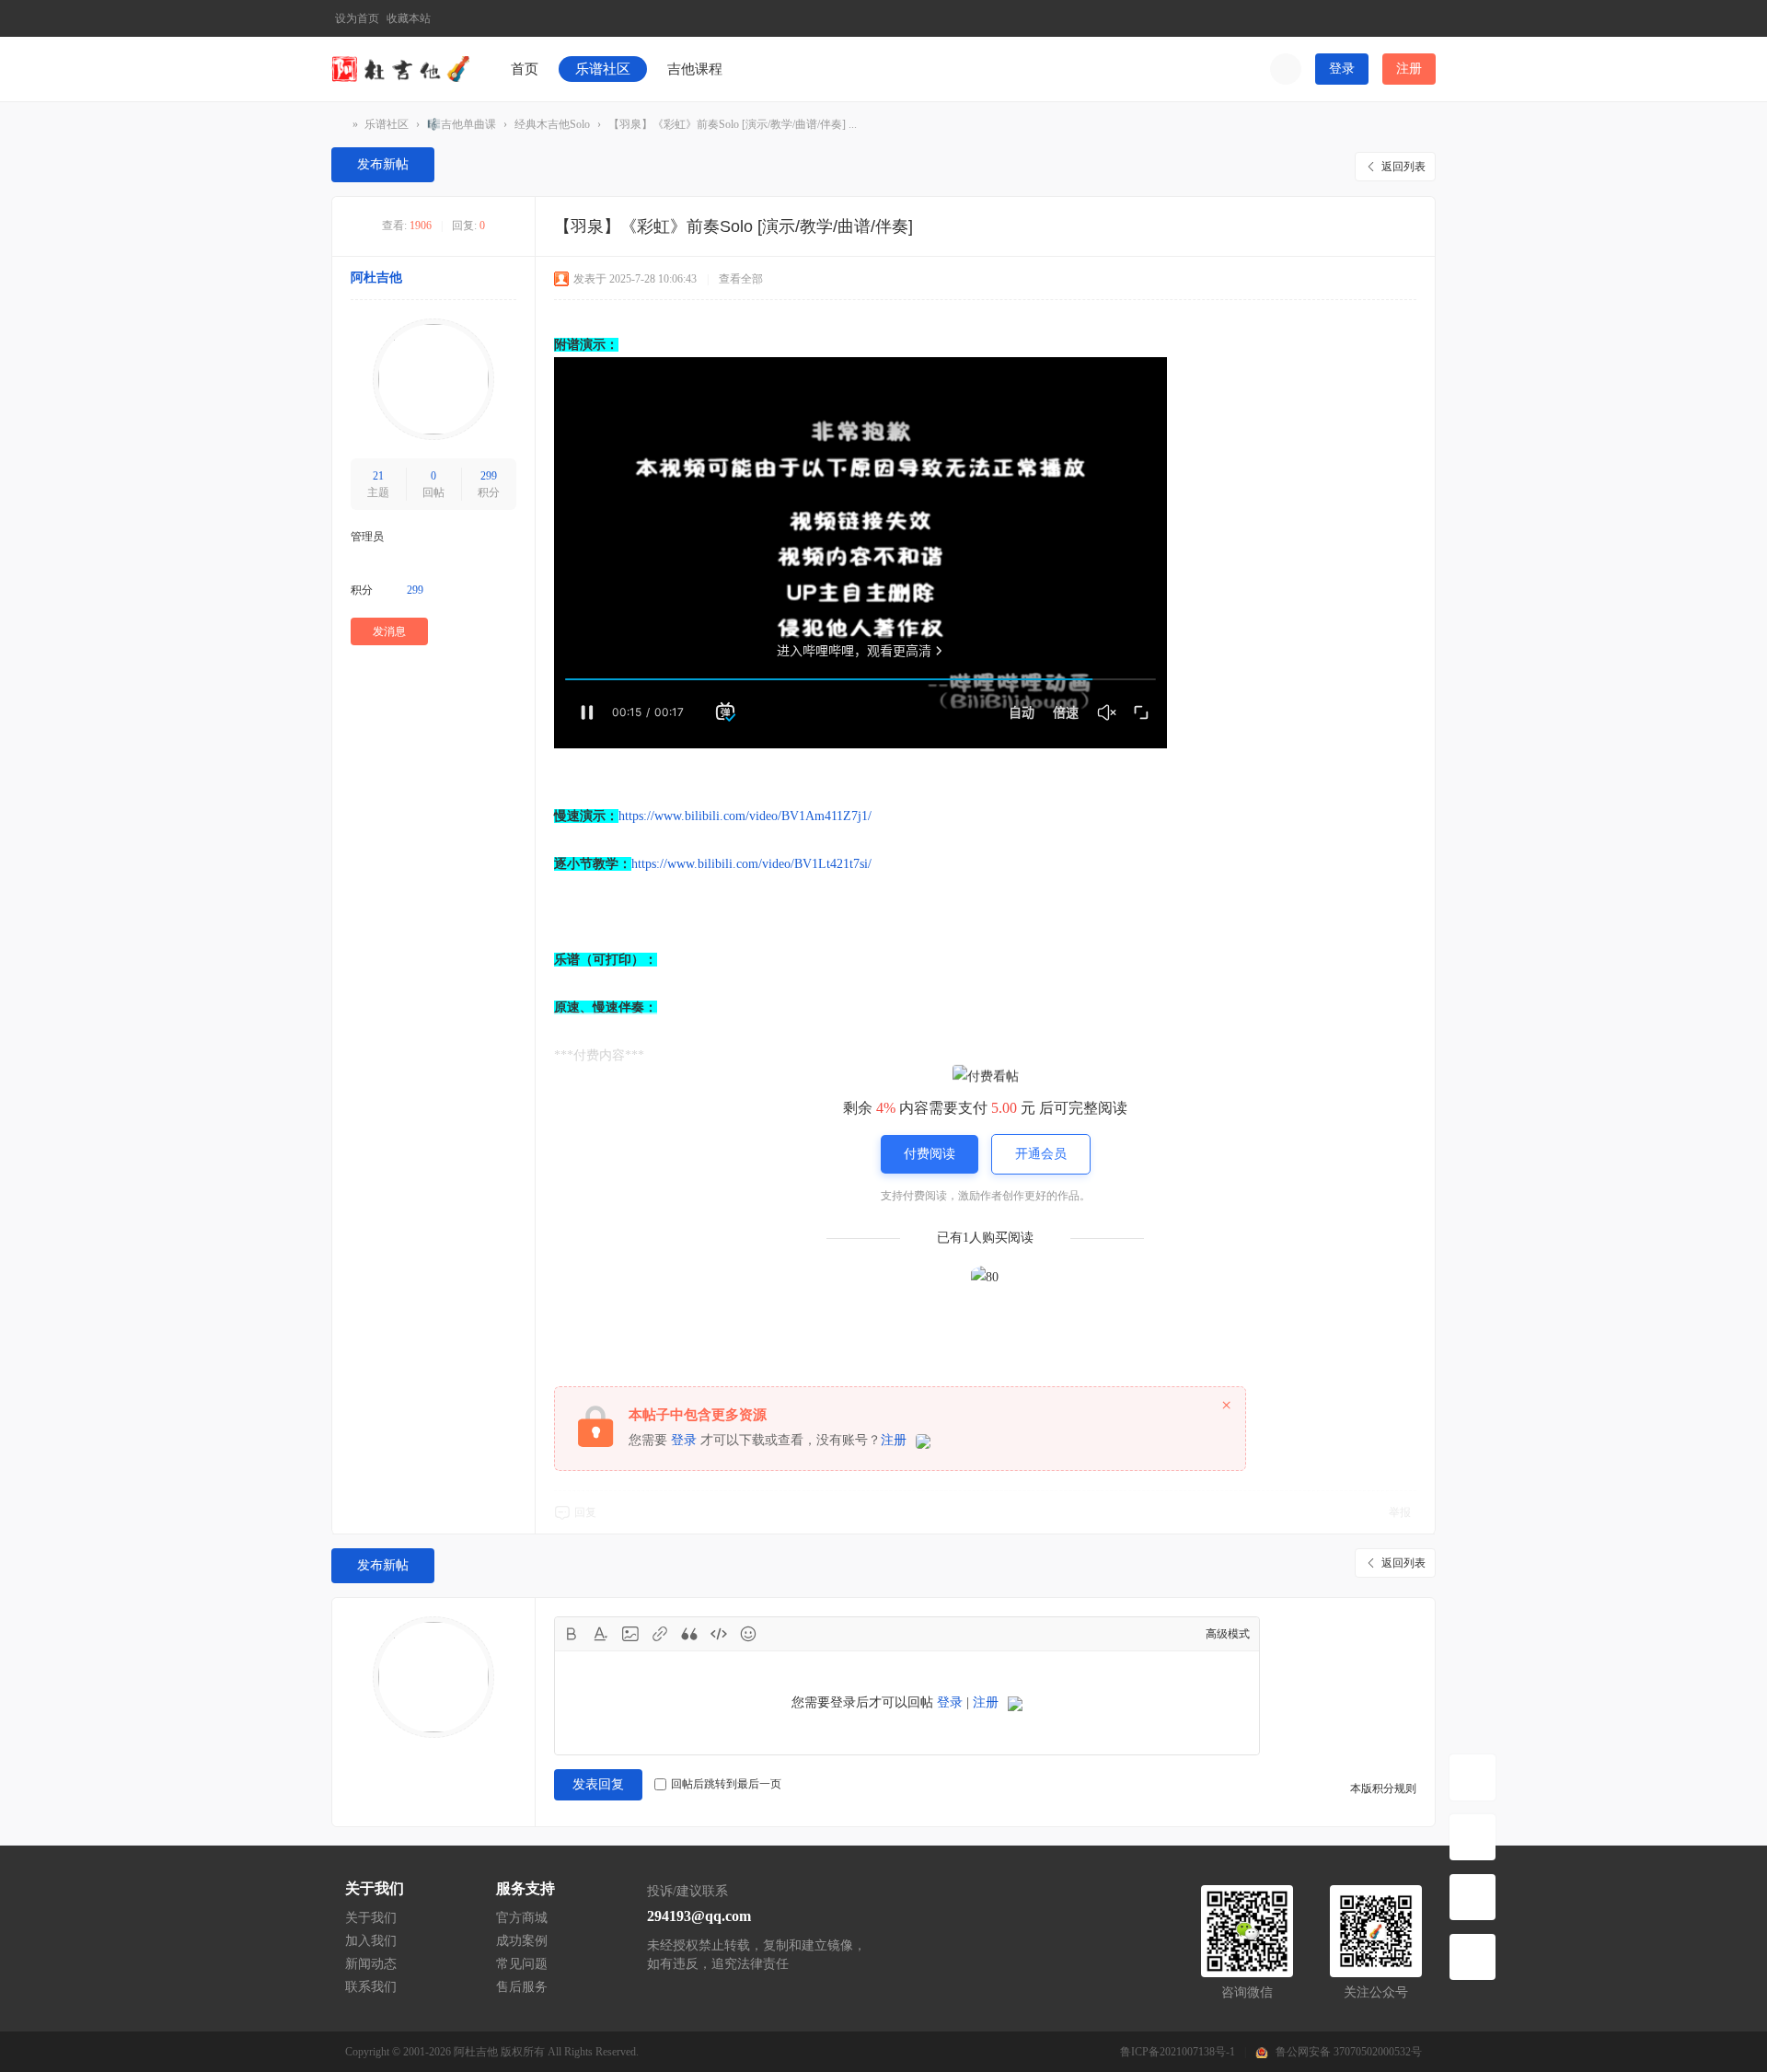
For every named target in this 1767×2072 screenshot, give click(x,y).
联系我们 (371, 1987)
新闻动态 (371, 1964)
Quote (689, 1634)
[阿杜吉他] (400, 68)
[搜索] (1286, 69)
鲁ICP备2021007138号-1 (1178, 2052)
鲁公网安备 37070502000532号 (1349, 2052)
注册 (1409, 69)
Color (601, 1634)
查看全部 (741, 279)
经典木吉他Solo (552, 124)
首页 (525, 69)
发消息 (389, 631)
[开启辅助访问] (1392, 18)
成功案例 (522, 1941)
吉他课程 (695, 69)
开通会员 (1041, 1154)
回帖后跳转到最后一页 (726, 1784)
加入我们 (371, 1941)
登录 (1342, 69)
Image (630, 1634)
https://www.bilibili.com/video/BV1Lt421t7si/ (751, 864)
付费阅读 (930, 1154)
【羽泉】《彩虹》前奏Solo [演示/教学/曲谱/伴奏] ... (733, 124)
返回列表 (1403, 167)
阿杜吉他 (339, 125)
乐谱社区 (603, 69)
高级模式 (1228, 1634)
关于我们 (371, 1918)
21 (378, 476)
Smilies (748, 1634)
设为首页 (357, 18)
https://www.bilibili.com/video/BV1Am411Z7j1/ (745, 816)
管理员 (367, 537)
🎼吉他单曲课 (462, 124)
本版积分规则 (1383, 1788)
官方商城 (522, 1918)
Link (660, 1634)
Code (719, 1634)
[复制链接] (927, 228)
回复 (585, 1512)
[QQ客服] (1472, 1957)
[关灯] (1472, 1777)
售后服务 (522, 1987)
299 (489, 476)
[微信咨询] (1472, 1897)
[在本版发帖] (1472, 1837)
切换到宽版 (1423, 26)
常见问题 (522, 1964)
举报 (1400, 1512)
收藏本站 (409, 18)
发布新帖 (383, 164)
